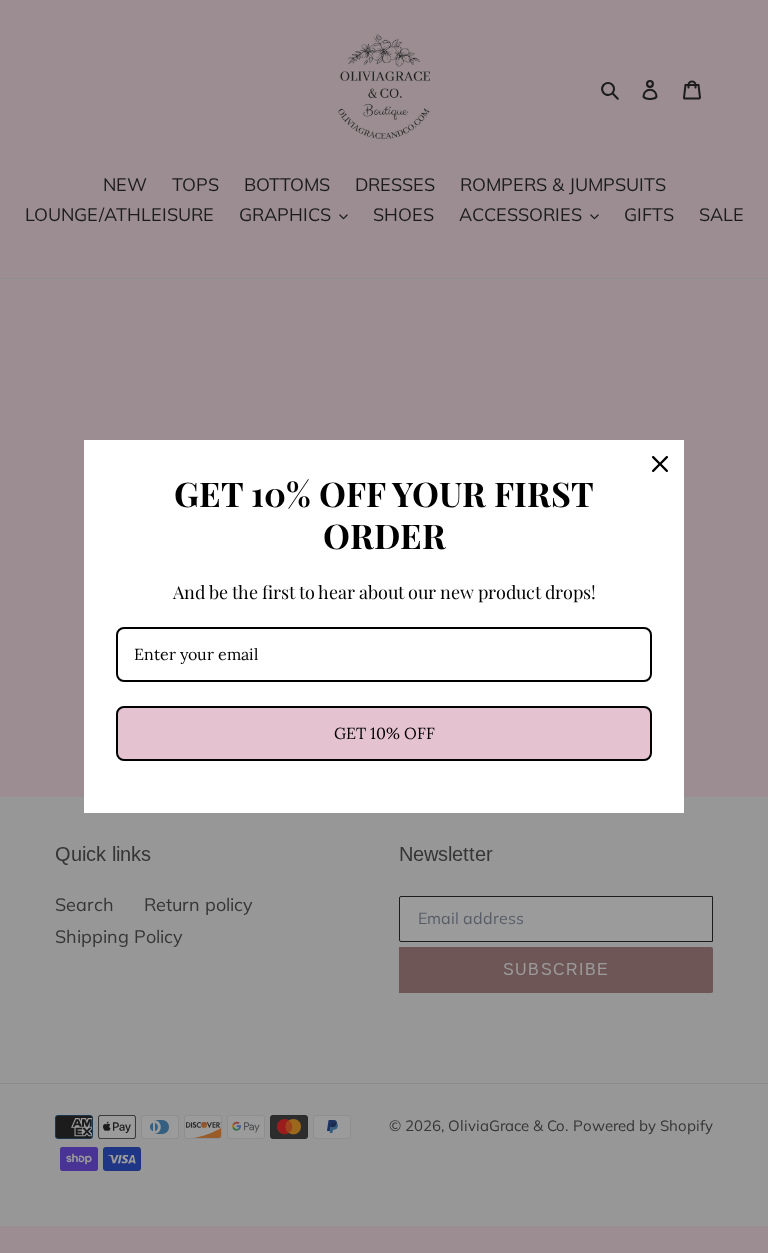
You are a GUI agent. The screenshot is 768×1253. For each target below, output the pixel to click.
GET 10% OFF (384, 733)
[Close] (660, 464)
